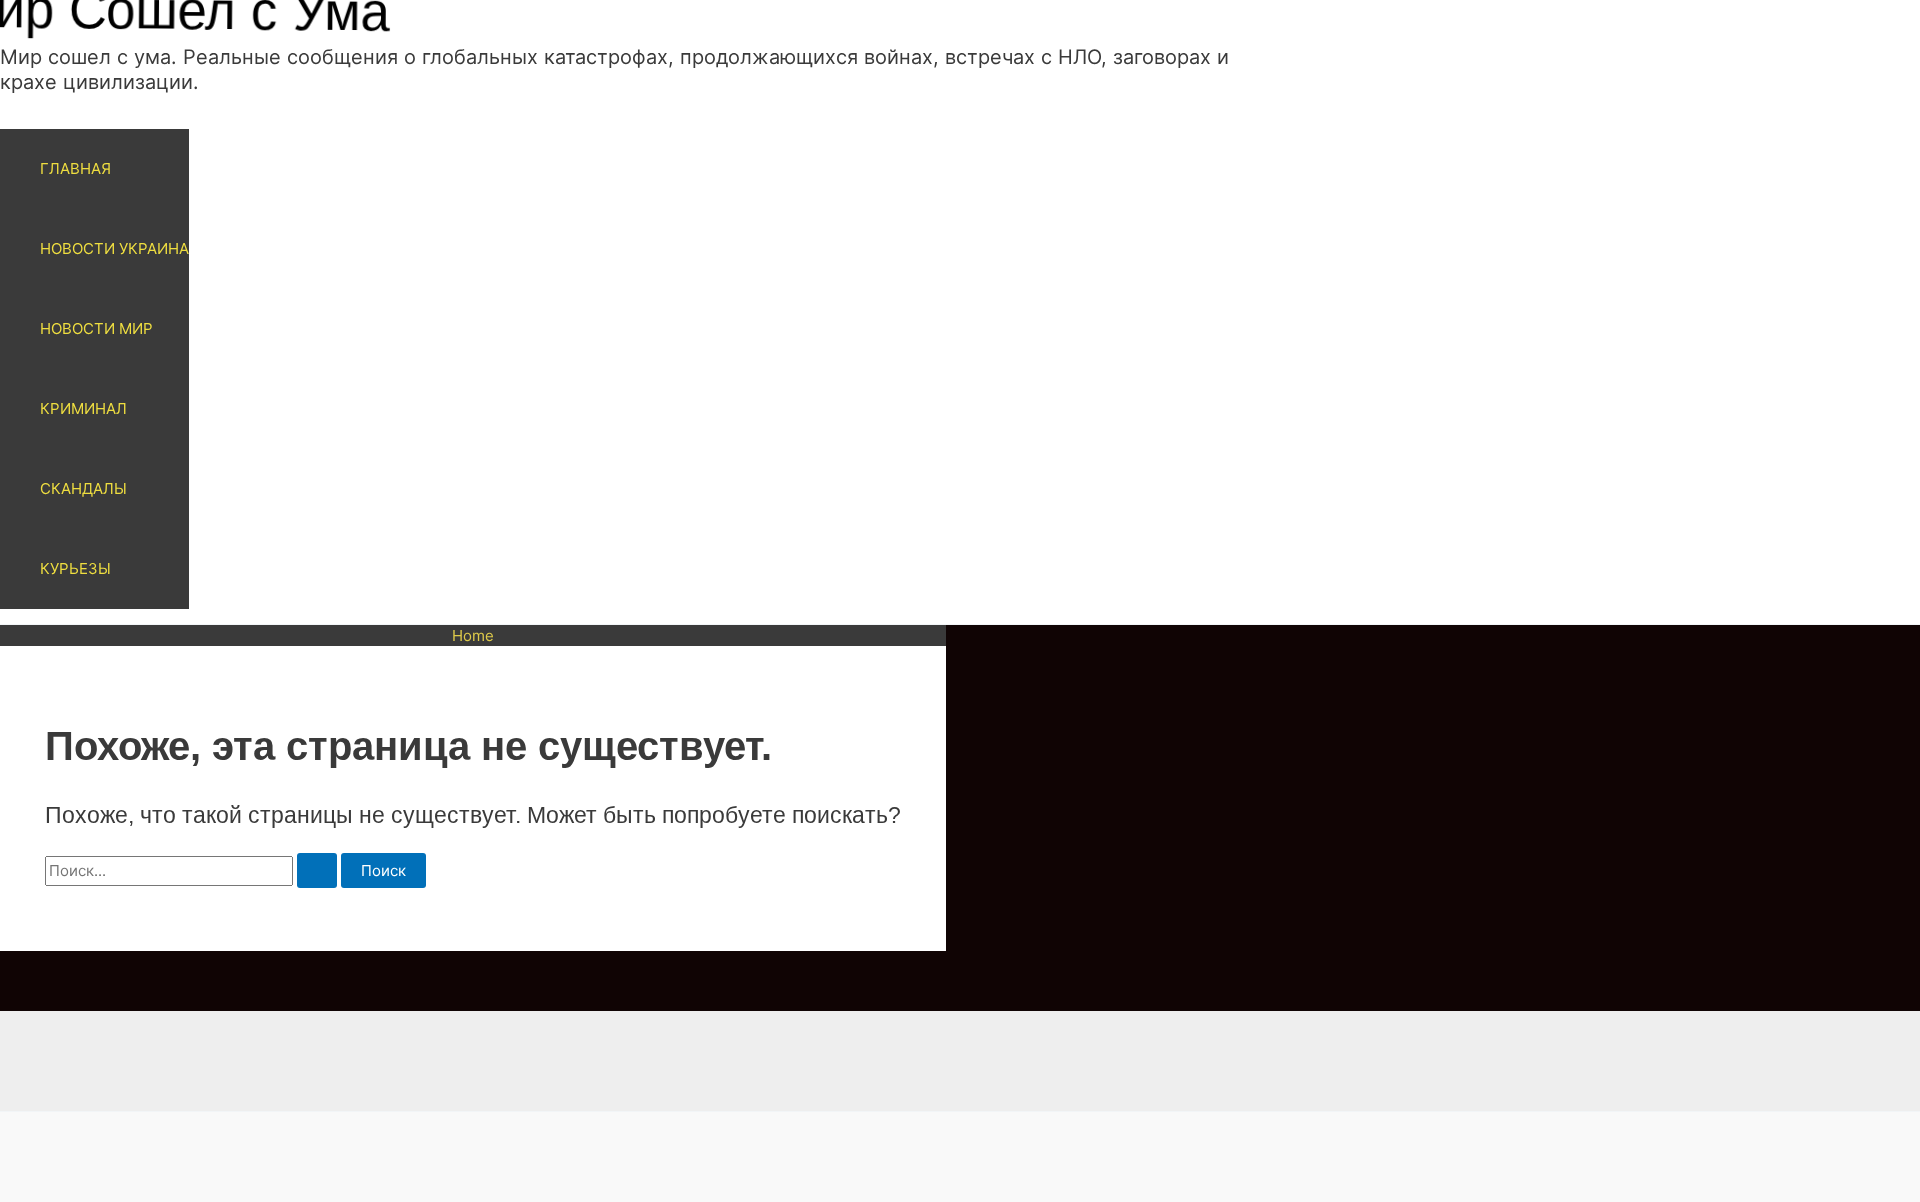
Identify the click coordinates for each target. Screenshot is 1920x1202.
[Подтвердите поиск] (317, 870)
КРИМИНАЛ (83, 408)
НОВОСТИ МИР (96, 328)
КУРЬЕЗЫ (75, 568)
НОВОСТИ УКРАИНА (114, 248)
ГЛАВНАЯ (75, 168)
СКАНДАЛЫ (83, 488)
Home (473, 635)
